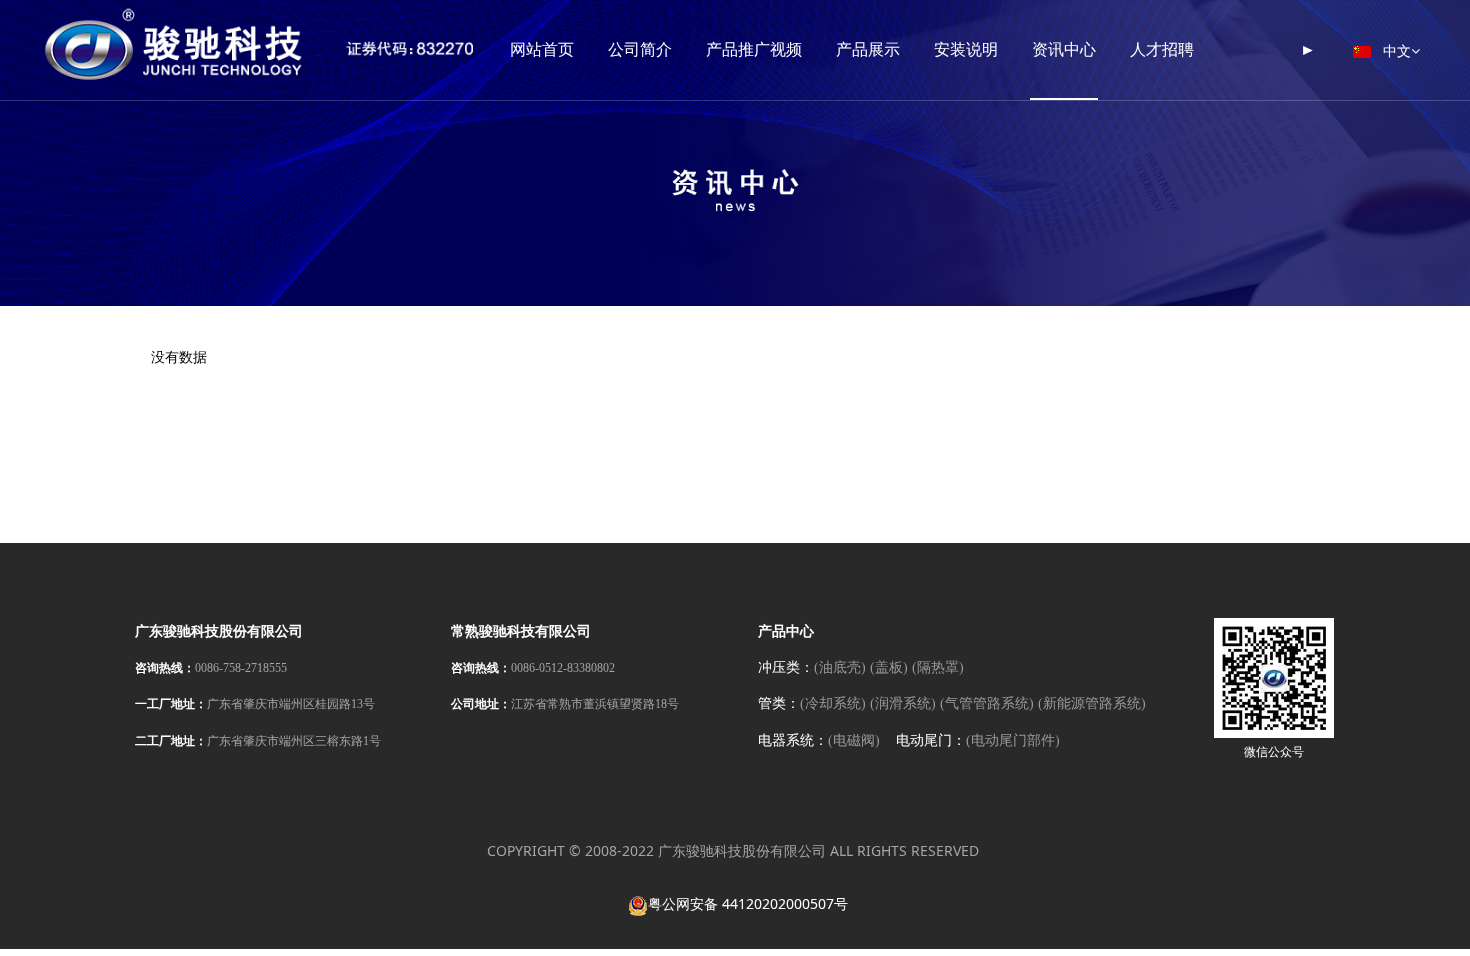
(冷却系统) (833, 704)
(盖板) (889, 667)
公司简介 (640, 49)
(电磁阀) (854, 740)
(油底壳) (840, 667)
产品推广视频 (754, 49)
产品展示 (868, 49)
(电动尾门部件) (1013, 740)
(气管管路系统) (987, 704)
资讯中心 (1064, 49)
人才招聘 (1162, 49)
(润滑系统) (903, 704)
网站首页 (542, 49)
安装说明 (966, 49)
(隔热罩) (938, 667)
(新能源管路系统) (1092, 704)
